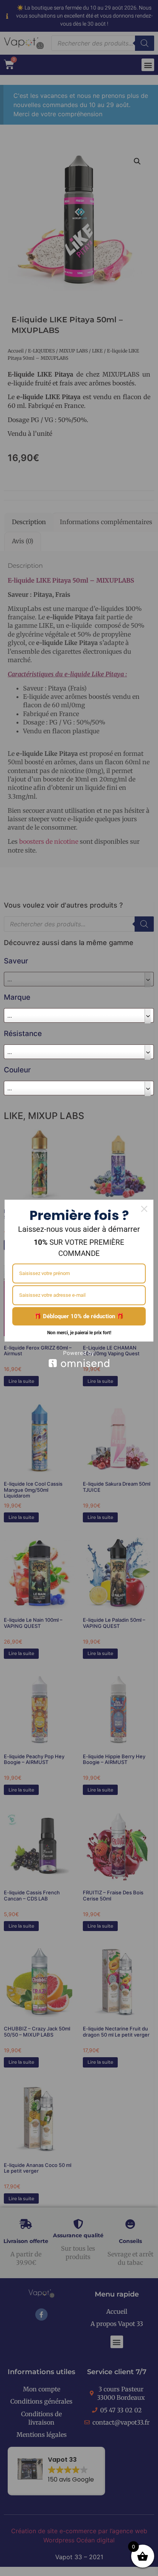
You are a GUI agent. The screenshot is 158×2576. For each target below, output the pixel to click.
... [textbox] (10, 1015)
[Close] (144, 1209)
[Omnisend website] (79, 1359)
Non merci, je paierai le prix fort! (79, 1333)
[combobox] (79, 1015)
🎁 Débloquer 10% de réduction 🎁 (79, 1316)
